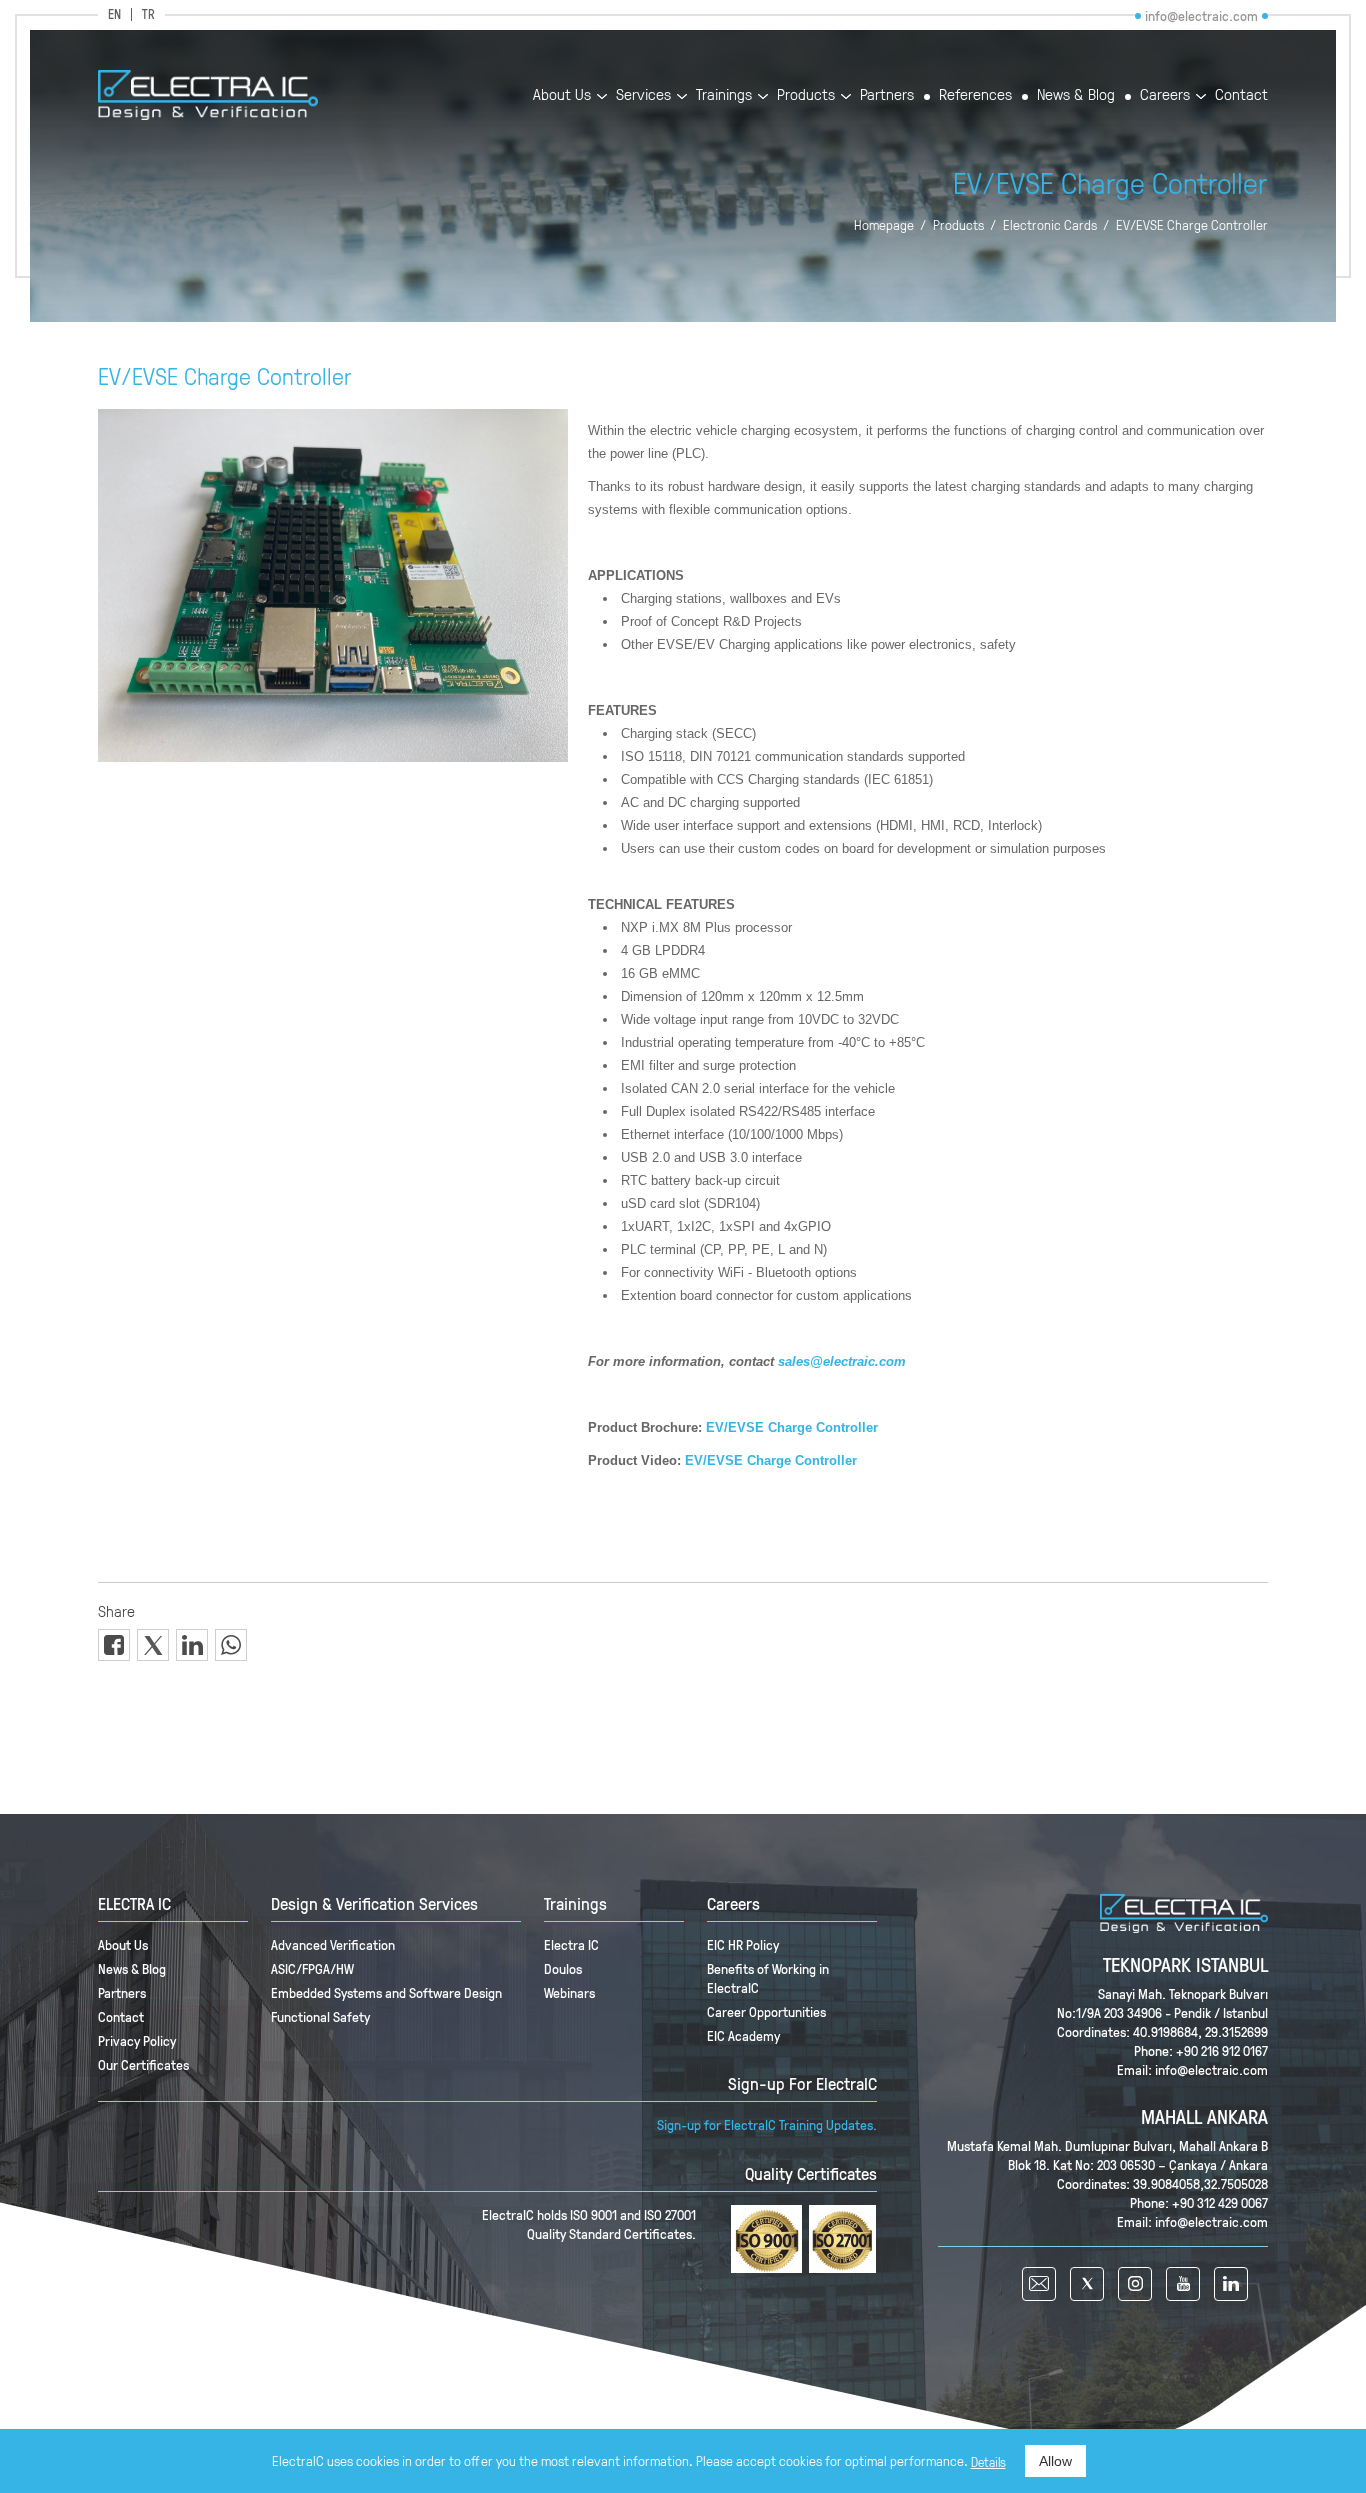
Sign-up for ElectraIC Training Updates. (767, 2124)
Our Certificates (143, 2064)
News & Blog (1076, 95)
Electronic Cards (1050, 225)
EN (114, 14)
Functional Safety (320, 2016)
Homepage (884, 225)
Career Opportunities (766, 2011)
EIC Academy (743, 2035)
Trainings (724, 95)
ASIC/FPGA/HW (312, 1968)
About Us (562, 95)
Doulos (563, 1968)
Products (806, 95)
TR (148, 14)
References (975, 95)
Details (988, 2462)
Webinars (569, 1992)
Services (643, 95)
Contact (1241, 95)
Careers (1165, 95)
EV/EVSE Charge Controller (1192, 225)
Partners (887, 95)
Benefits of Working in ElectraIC (768, 1978)
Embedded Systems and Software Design (386, 1992)
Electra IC (571, 1944)
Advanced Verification (333, 1944)
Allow (1055, 2461)
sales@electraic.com (842, 1361)
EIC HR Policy (743, 1944)
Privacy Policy (137, 2040)
